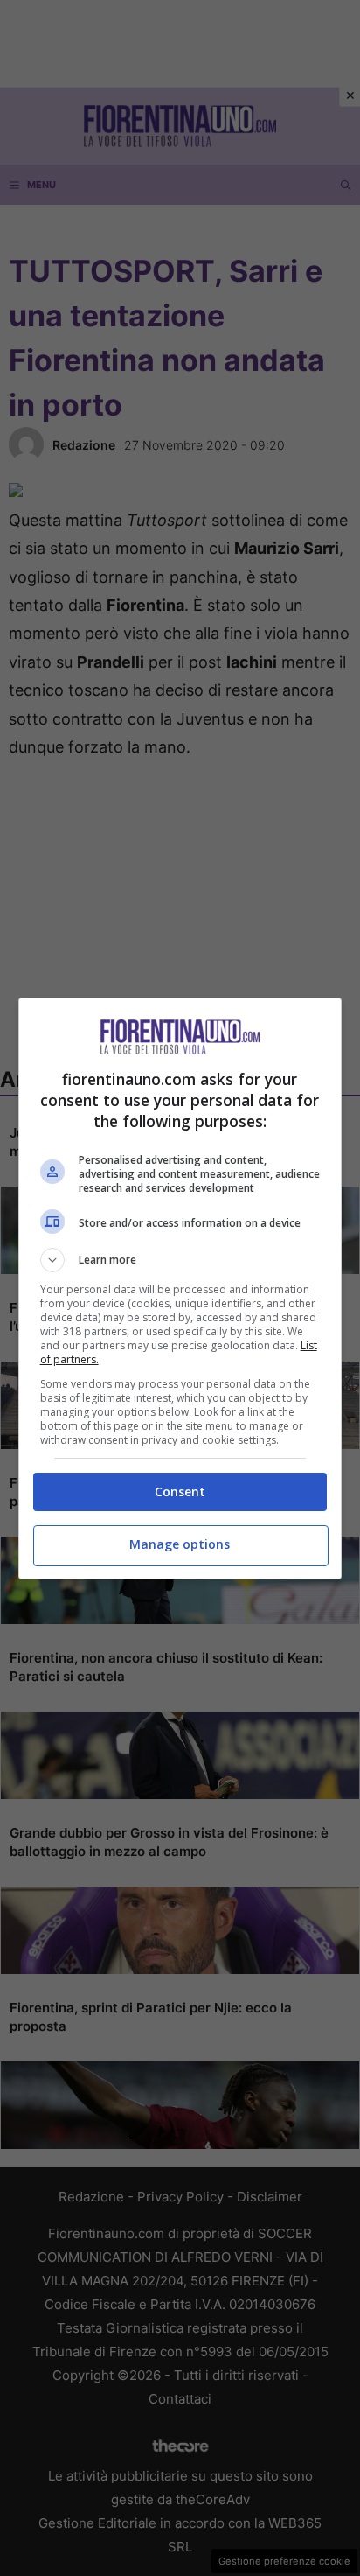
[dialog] (180, 1288)
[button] (180, 1260)
